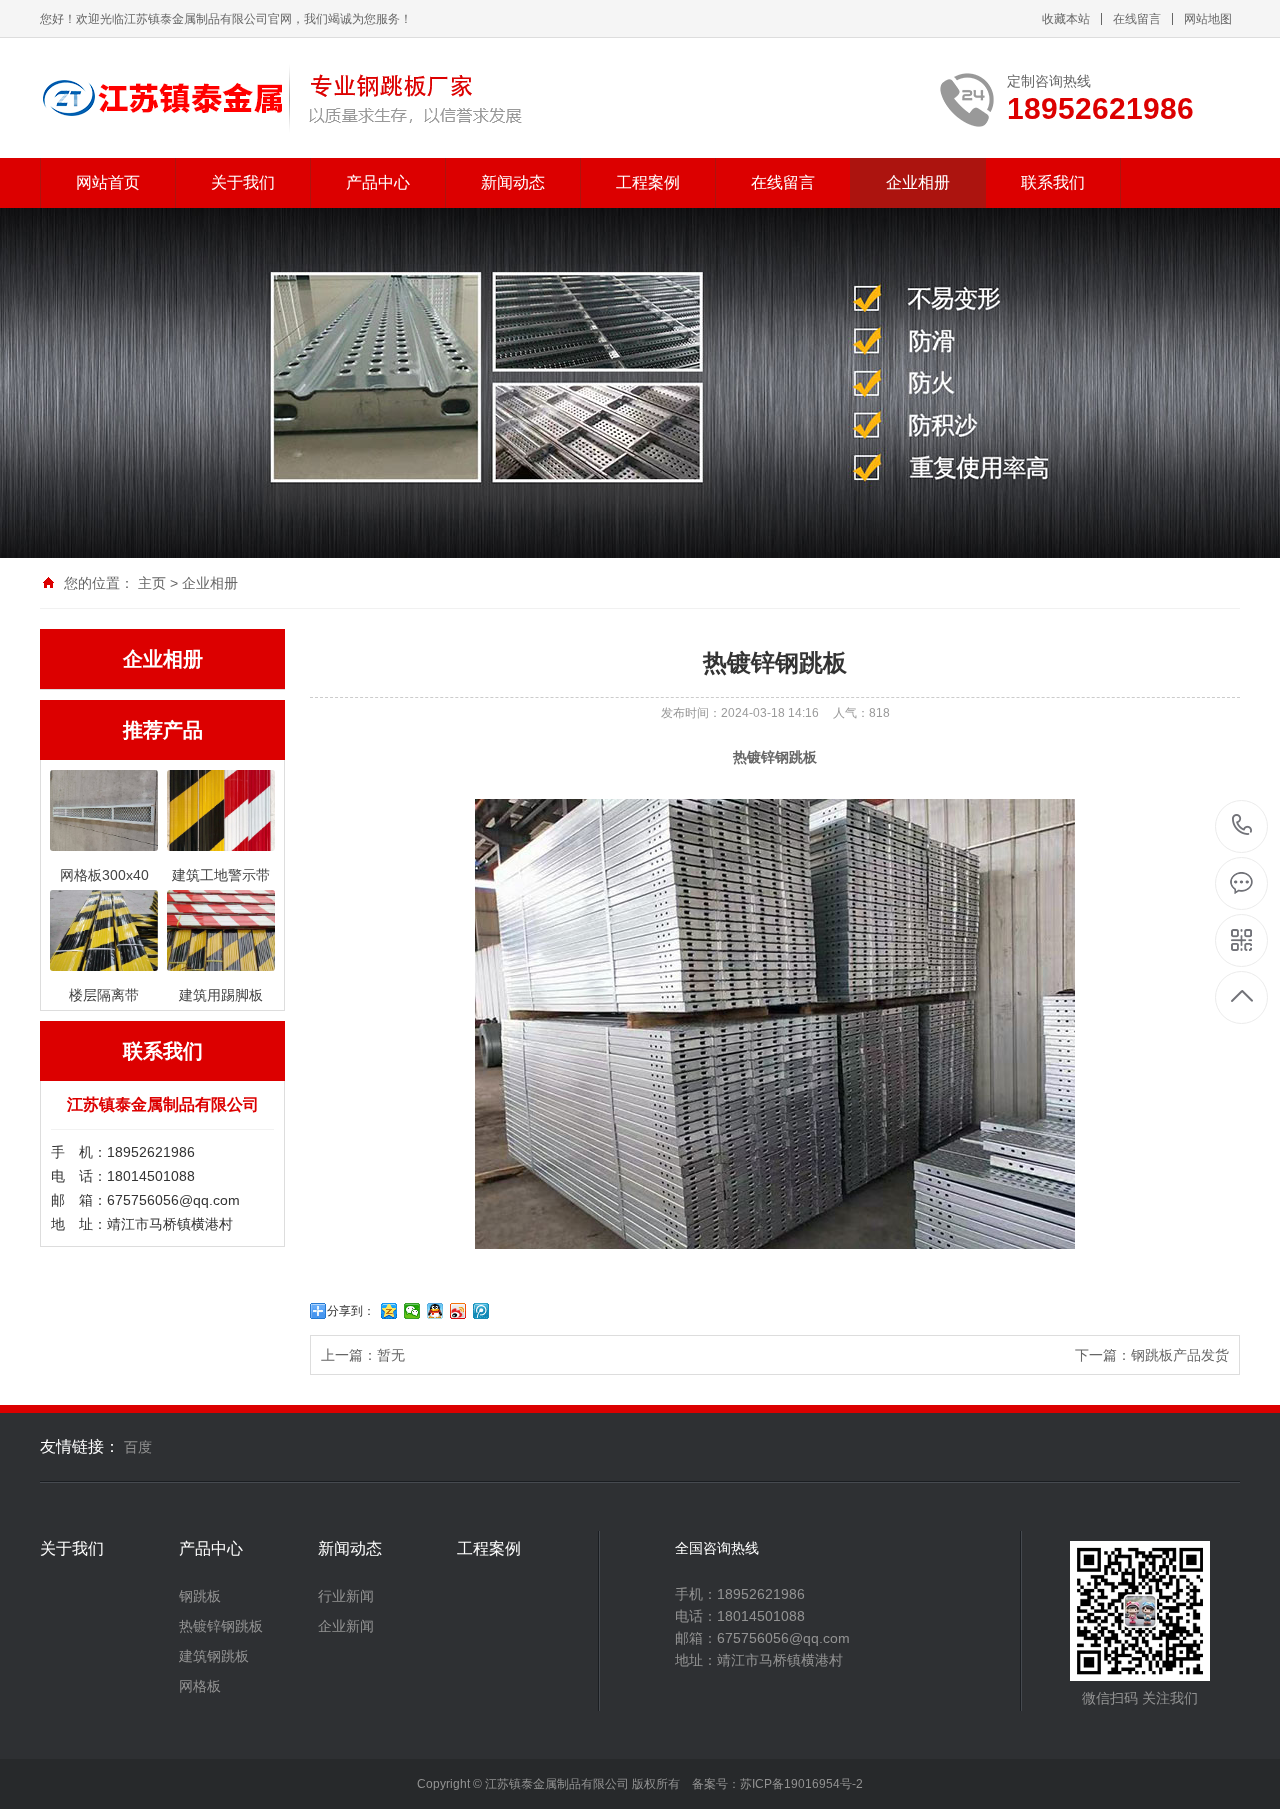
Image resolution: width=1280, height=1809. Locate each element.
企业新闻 (346, 1626)
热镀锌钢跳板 (221, 1626)
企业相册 (918, 182)
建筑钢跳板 (214, 1656)
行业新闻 (346, 1596)
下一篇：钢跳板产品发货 (1152, 1355)
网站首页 (108, 182)
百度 (138, 1447)
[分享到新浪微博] (458, 1311)
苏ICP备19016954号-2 (801, 1784)
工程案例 (648, 182)
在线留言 (1137, 19)
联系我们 (1053, 182)
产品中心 (378, 182)
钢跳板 (200, 1596)
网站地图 (1208, 19)
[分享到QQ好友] (435, 1311)
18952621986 (1242, 826)
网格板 (200, 1686)
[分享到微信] (412, 1311)
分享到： (351, 1311)
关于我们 (243, 182)
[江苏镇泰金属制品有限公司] (282, 98)
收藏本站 (1066, 19)
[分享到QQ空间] (389, 1311)
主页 (152, 583)
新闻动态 (513, 182)
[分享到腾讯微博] (481, 1311)
